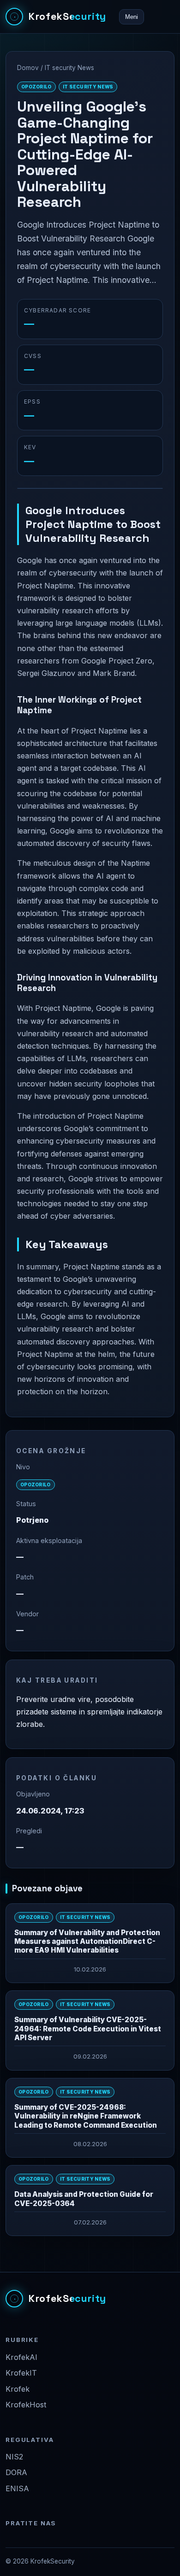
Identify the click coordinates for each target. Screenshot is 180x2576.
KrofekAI (21, 2357)
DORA (16, 2472)
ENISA (17, 2488)
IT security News (69, 68)
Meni (132, 17)
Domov (28, 68)
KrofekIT (21, 2373)
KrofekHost (26, 2405)
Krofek (18, 2389)
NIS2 (14, 2457)
